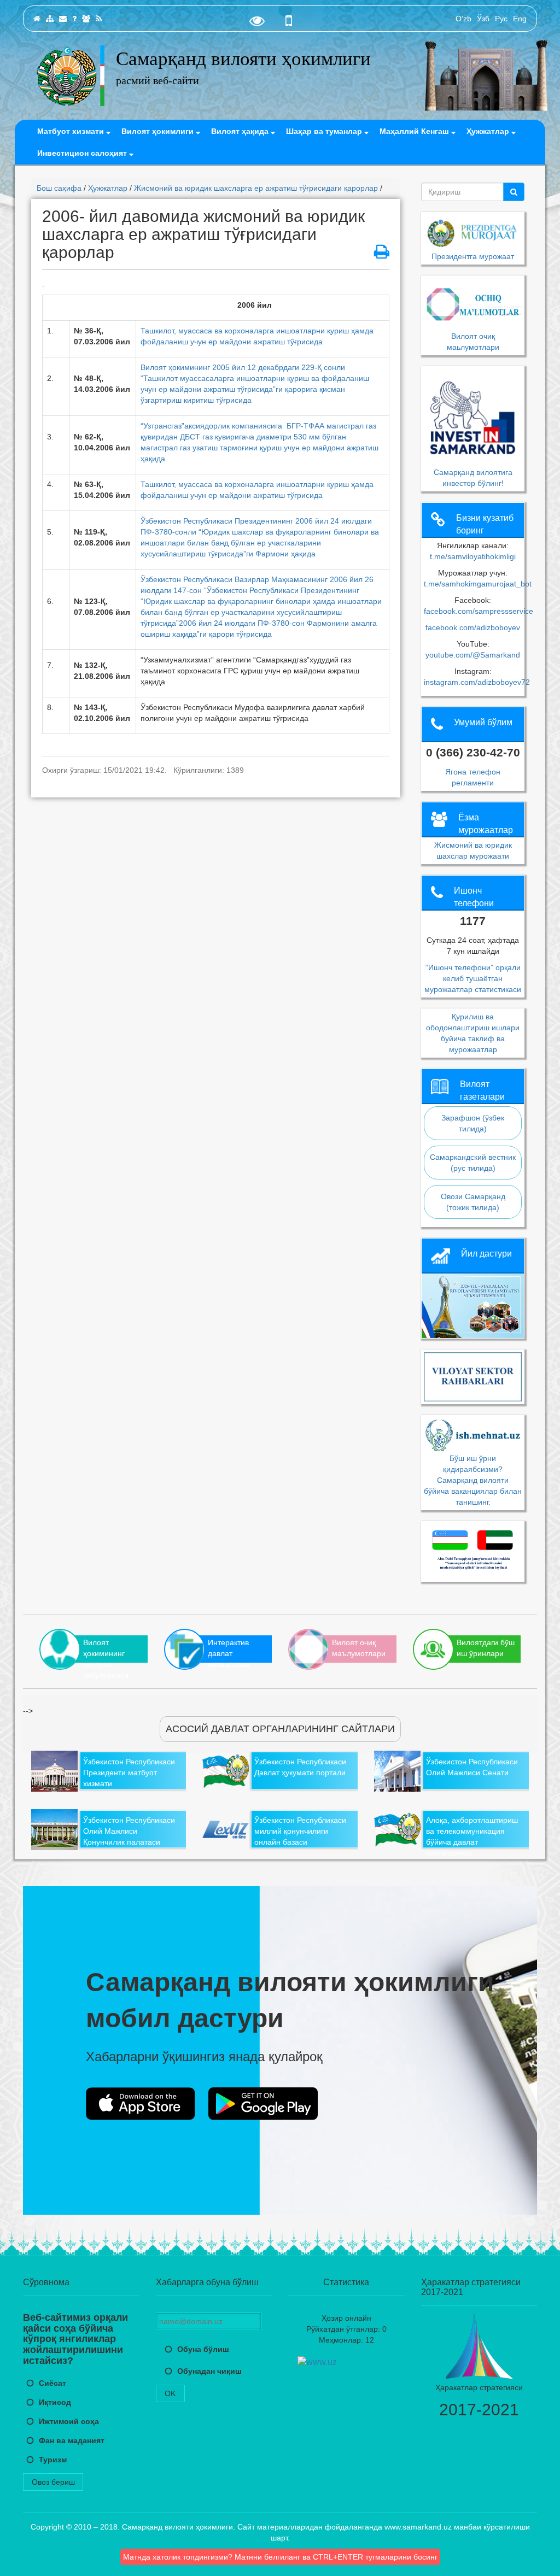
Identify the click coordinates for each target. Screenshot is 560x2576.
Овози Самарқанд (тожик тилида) (473, 1202)
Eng (520, 19)
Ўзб (483, 19)
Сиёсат (52, 2383)
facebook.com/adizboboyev (473, 627)
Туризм (53, 2460)
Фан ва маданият (72, 2440)
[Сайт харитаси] (50, 19)
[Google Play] (263, 2104)
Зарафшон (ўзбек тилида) (473, 1123)
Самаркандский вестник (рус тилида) (473, 1163)
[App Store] (141, 2104)
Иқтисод (55, 2402)
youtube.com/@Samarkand (473, 655)
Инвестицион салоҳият (83, 153)
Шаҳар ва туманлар (325, 131)
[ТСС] (74, 19)
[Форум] (86, 19)
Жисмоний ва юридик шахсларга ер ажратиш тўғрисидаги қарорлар (256, 188)
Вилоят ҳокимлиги (159, 131)
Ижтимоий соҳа (69, 2421)
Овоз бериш (53, 2482)
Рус (501, 19)
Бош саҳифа (59, 188)
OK (170, 2393)
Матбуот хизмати (72, 131)
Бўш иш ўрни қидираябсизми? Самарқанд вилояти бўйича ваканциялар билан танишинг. (473, 1480)
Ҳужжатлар (489, 131)
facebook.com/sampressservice (479, 611)
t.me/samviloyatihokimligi (473, 556)
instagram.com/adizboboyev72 (477, 682)
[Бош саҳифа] (37, 19)
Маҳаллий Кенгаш (415, 131)
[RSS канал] (99, 19)
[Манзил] (63, 19)
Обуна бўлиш (203, 2349)
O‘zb (463, 19)
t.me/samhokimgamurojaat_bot (478, 584)
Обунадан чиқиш (209, 2371)
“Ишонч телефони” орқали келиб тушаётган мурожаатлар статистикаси (473, 978)
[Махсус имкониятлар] (257, 24)
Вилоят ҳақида (241, 131)
